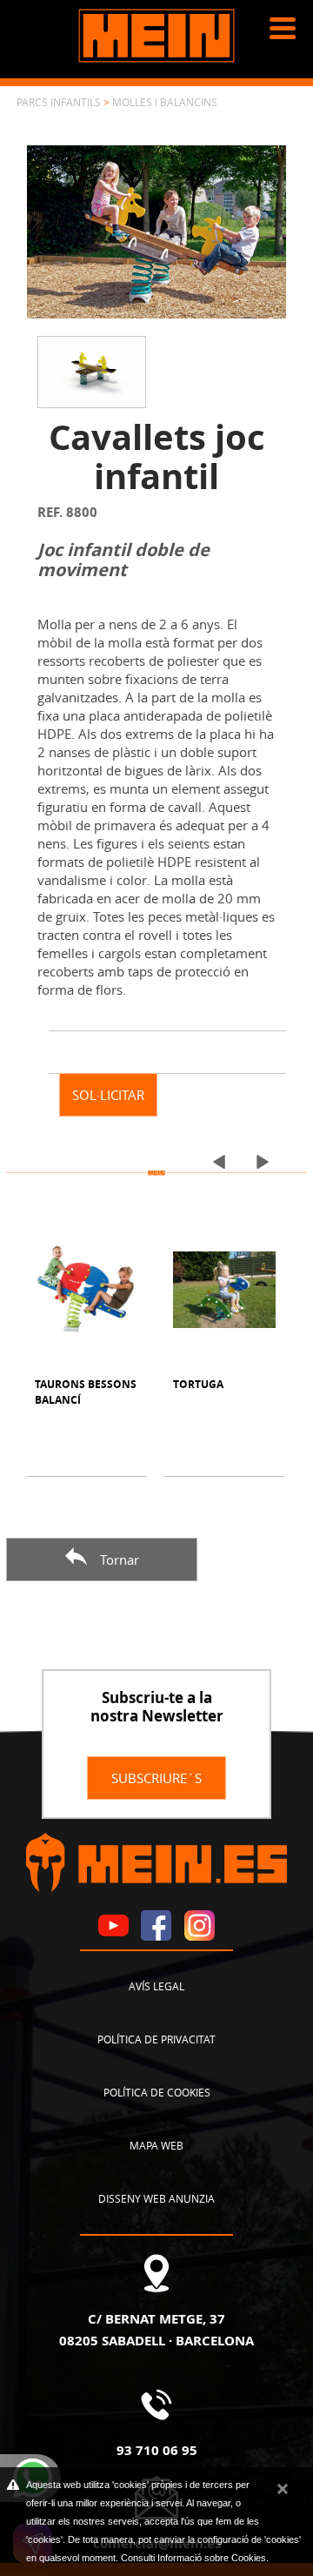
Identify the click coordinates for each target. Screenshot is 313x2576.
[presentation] (212, 1161)
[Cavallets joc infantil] (156, 230)
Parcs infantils (59, 102)
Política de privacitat (156, 2039)
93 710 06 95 (157, 2450)
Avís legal (156, 1986)
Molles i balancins (165, 102)
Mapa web (156, 2145)
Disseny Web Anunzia (156, 2198)
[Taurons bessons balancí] (86, 1290)
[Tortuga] (224, 1290)
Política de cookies (157, 2092)
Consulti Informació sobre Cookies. (195, 2558)
